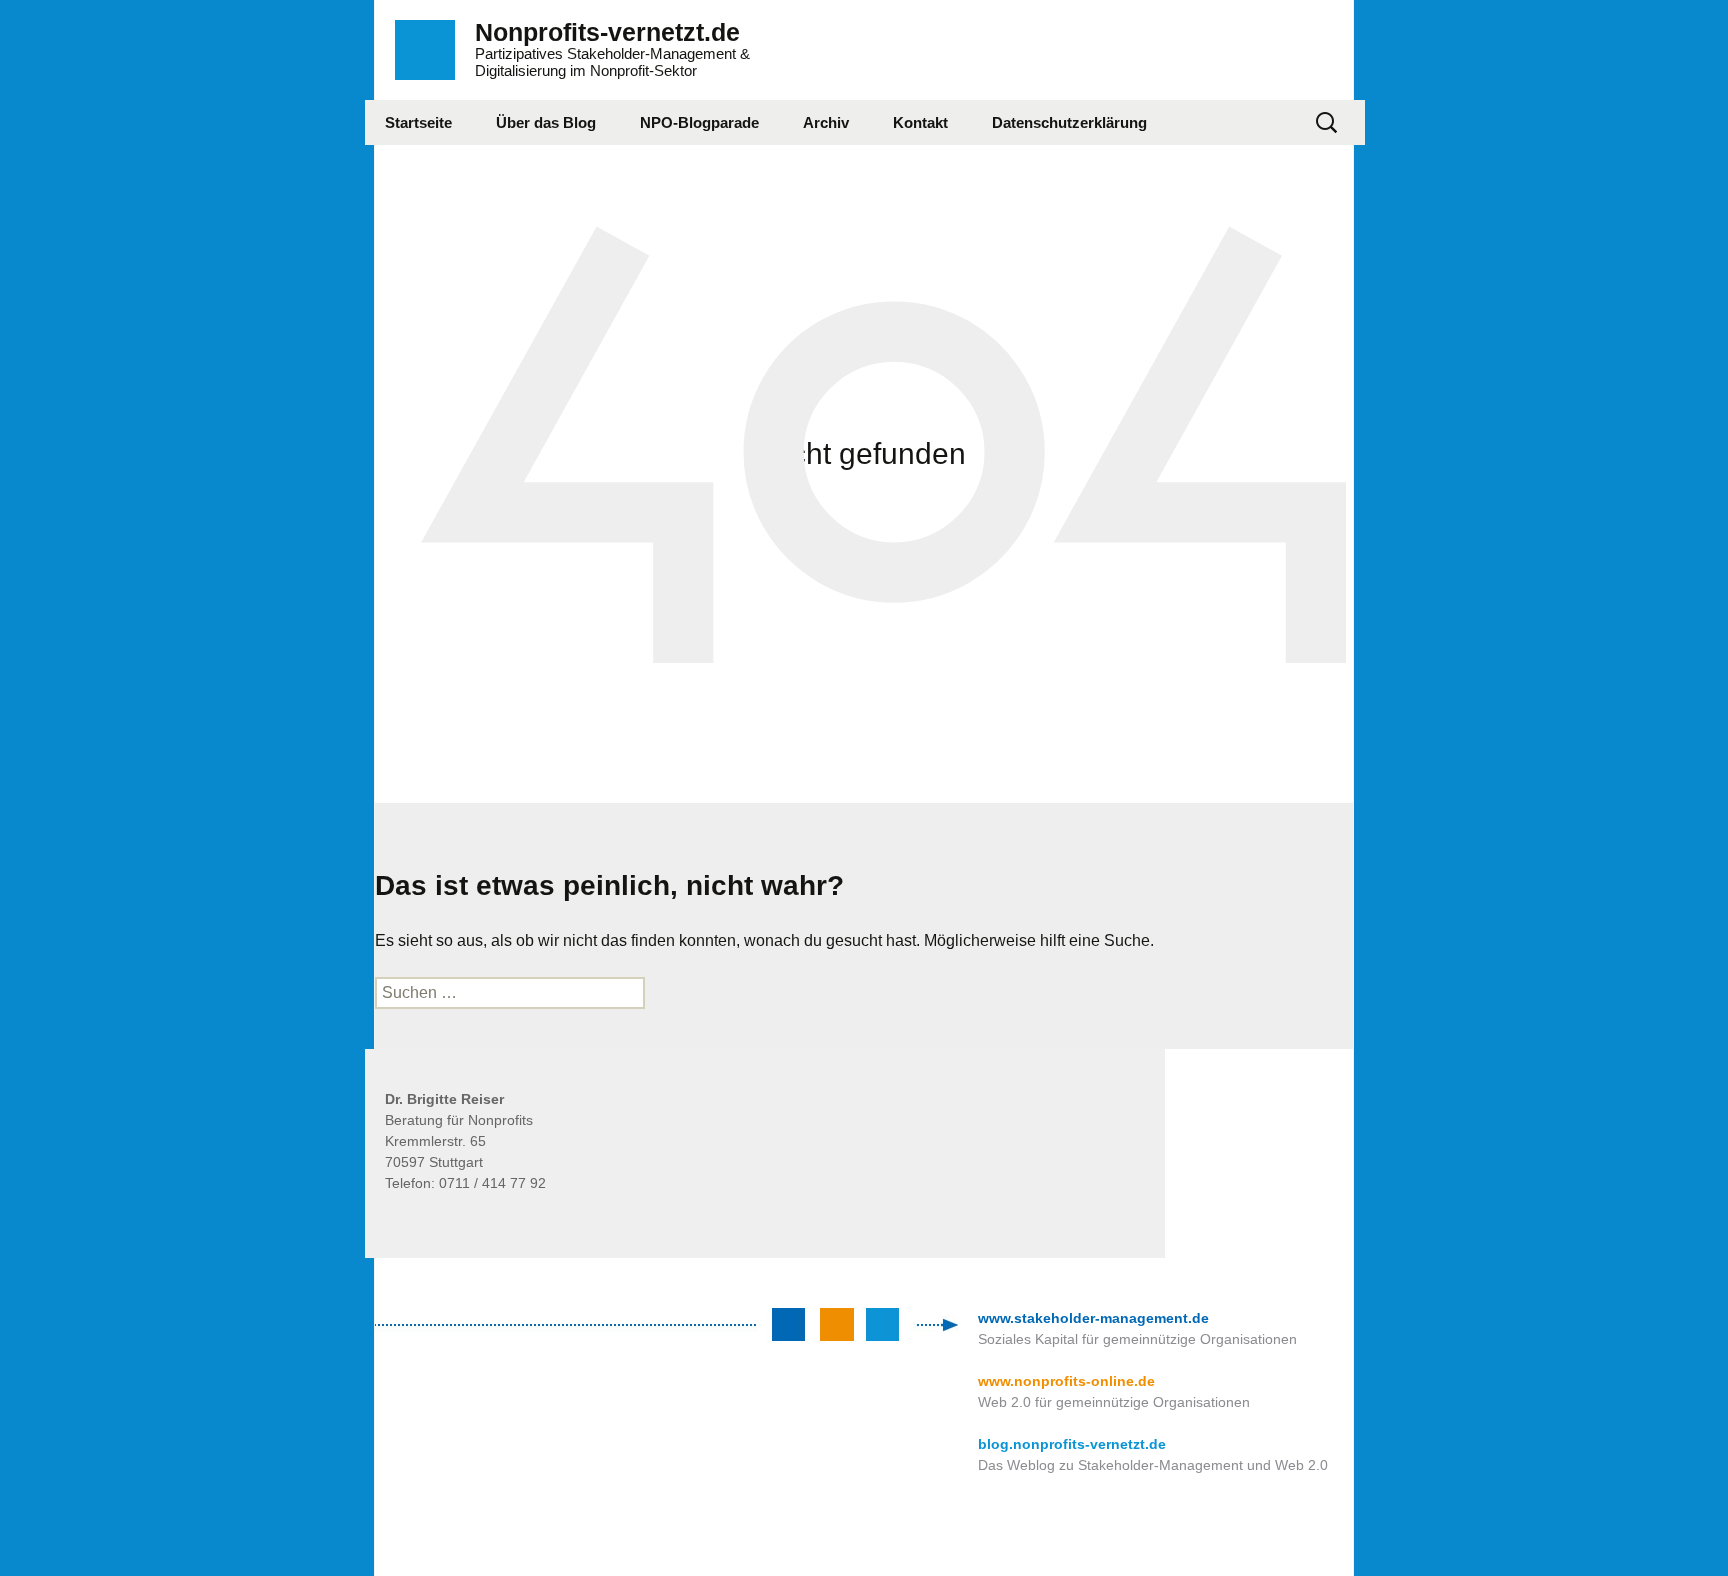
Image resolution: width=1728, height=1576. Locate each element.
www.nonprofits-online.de (1066, 1381)
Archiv (826, 122)
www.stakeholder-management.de (1093, 1318)
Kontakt (920, 122)
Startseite (418, 122)
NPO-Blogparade (699, 122)
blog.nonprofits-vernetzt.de (1072, 1444)
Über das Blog (546, 122)
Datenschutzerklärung (1069, 122)
